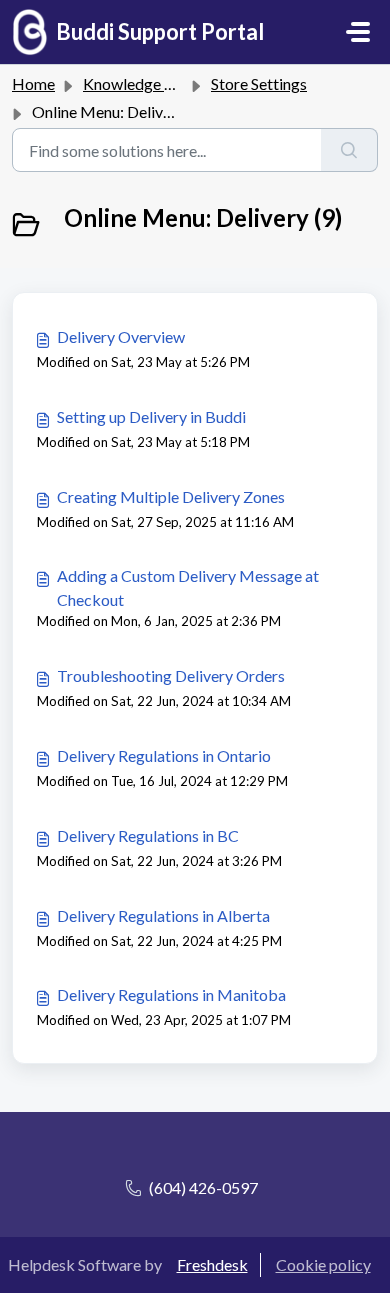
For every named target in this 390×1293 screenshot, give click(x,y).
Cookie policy (323, 1264)
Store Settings (259, 83)
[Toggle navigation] (358, 32)
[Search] (349, 150)
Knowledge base (140, 83)
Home (33, 83)
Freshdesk (212, 1264)
